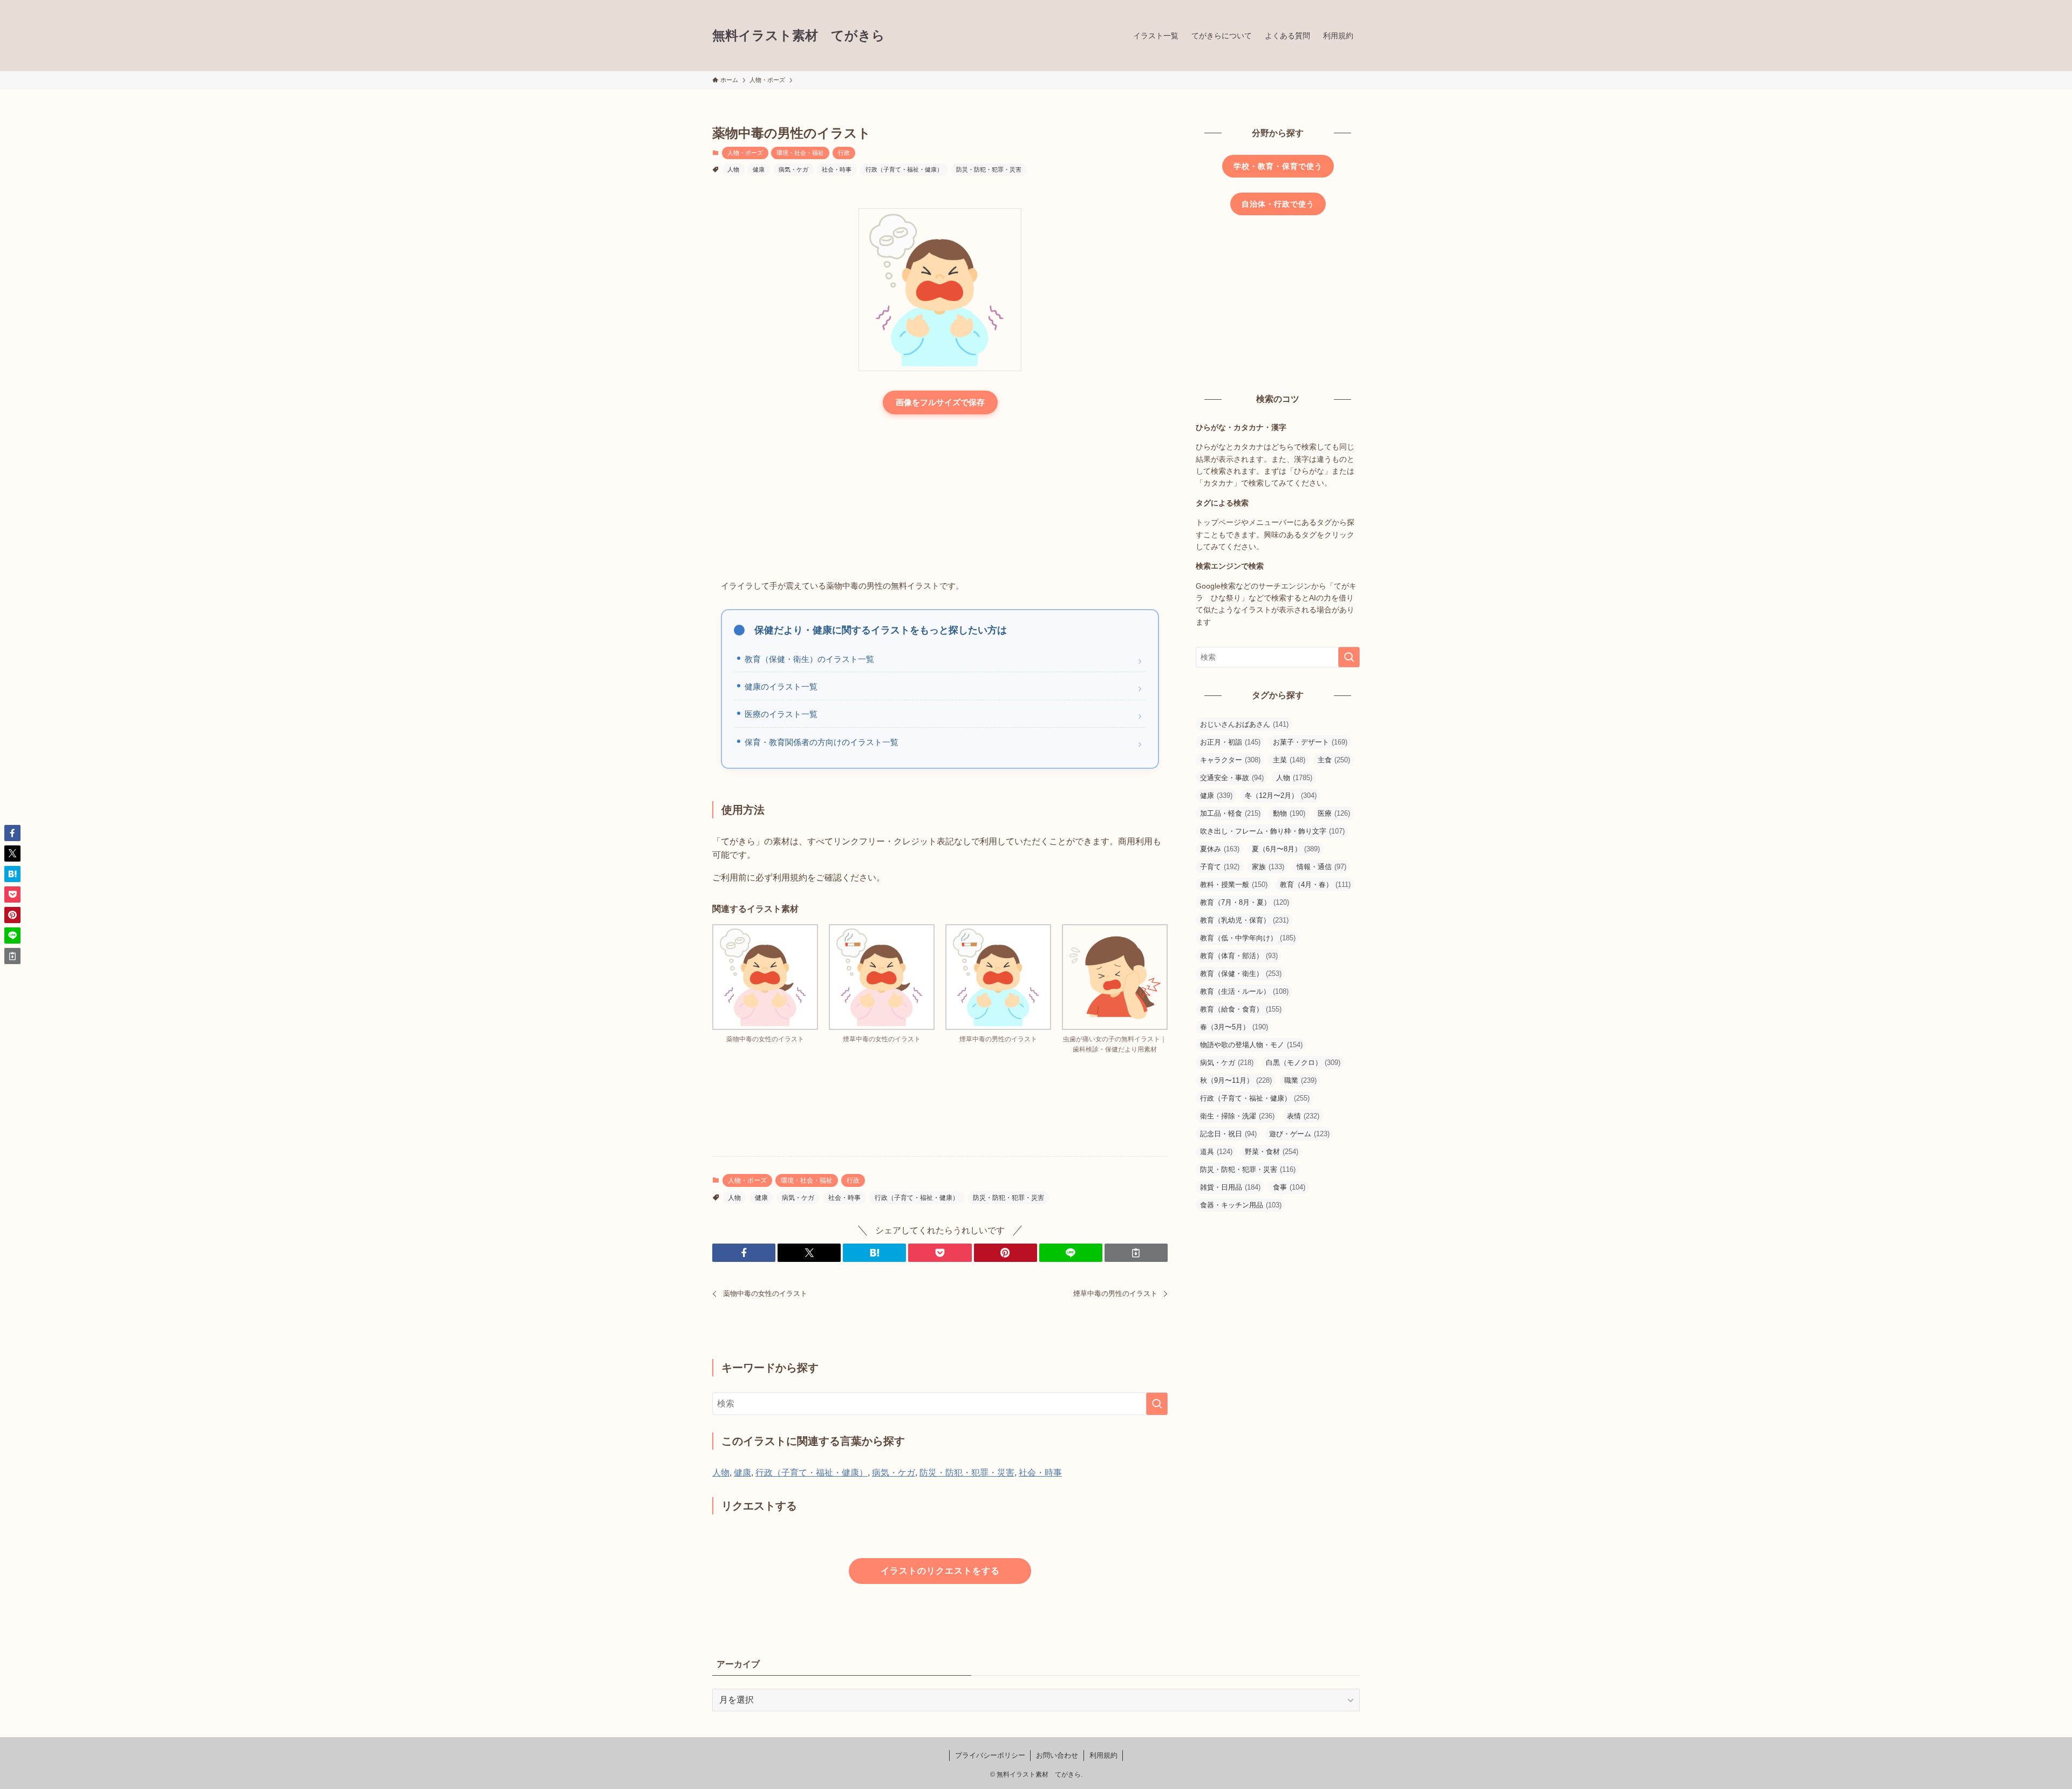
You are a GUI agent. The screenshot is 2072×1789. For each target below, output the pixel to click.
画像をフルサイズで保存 (940, 402)
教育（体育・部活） (1239, 956)
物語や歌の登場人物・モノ (1251, 1045)
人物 (733, 169)
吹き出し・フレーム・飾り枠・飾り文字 (1272, 831)
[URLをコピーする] (1136, 1253)
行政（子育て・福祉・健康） (904, 169)
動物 (1289, 813)
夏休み (1220, 849)
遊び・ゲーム (1299, 1134)
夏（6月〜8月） (1286, 849)
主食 (1334, 760)
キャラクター (1230, 760)
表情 (1303, 1116)
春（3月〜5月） (1234, 1027)
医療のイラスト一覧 (781, 714)
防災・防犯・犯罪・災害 (989, 169)
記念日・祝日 (1228, 1134)
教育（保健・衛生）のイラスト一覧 (809, 659)
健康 (759, 169)
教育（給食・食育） (1241, 1009)
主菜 (1289, 760)
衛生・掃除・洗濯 (1237, 1116)
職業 (1300, 1080)
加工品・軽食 (1230, 813)
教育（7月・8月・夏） (1245, 902)
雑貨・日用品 (1230, 1187)
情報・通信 (1321, 867)
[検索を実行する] (1157, 1404)
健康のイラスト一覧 (781, 687)
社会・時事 (837, 169)
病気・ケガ (793, 169)
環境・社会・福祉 (800, 153)
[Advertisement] (940, 498)
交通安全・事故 (1232, 778)
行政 (844, 153)
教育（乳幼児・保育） (1244, 920)
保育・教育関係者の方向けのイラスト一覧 (822, 742)
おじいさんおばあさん (1244, 724)
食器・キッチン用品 (1241, 1205)
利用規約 (1103, 1755)
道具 (1216, 1152)
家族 (1268, 867)
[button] (744, 1253)
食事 (1289, 1187)
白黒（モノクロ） (1303, 1063)
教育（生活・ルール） (1244, 991)
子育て (1220, 867)
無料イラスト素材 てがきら (799, 36)
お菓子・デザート (1310, 742)
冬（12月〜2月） (1281, 796)
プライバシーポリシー (990, 1755)
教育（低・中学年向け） (1248, 938)
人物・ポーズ (745, 153)
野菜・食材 (1272, 1152)
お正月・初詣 (1230, 742)
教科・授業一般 (1234, 885)
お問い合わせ (1057, 1755)
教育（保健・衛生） (1241, 974)
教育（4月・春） (1315, 885)
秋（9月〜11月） (1236, 1080)
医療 (1334, 813)
